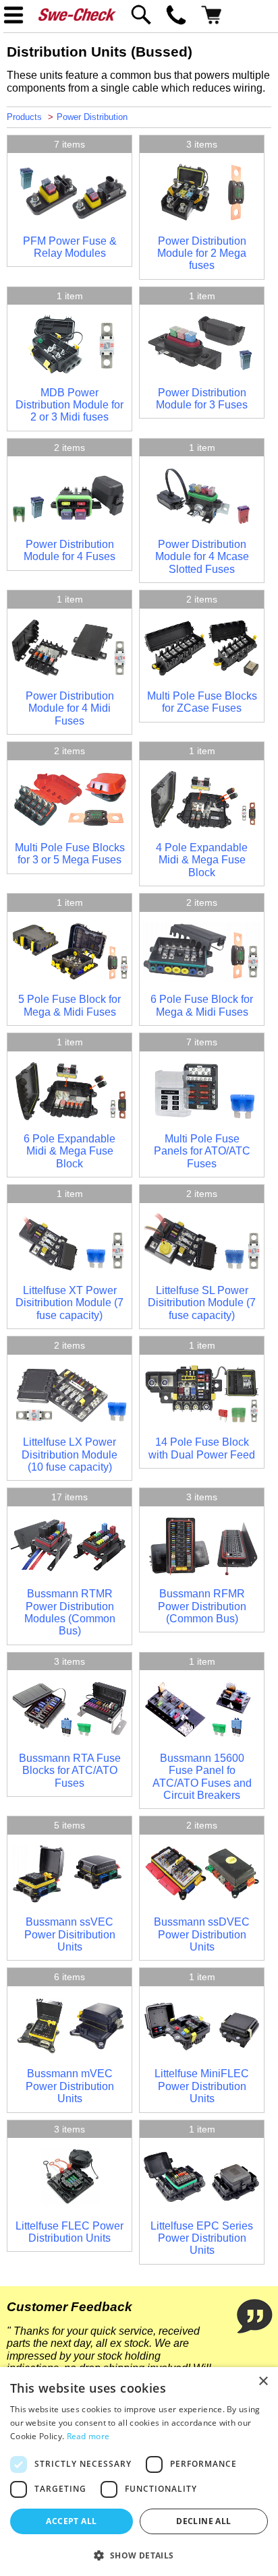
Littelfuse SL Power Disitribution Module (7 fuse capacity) (202, 1303)
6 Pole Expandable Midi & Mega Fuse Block (69, 1151)
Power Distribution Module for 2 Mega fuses (202, 253)
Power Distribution (92, 117)
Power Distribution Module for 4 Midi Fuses (70, 708)
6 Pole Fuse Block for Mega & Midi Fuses (202, 1005)
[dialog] (139, 2472)
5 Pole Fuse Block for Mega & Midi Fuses (69, 1005)
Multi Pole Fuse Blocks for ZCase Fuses (202, 702)
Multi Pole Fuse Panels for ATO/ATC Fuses (202, 1151)
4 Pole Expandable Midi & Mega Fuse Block (202, 860)
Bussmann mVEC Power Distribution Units (70, 2086)
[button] (139, 2554)
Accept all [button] (71, 2521)
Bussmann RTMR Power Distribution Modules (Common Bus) (70, 1612)
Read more (88, 2436)
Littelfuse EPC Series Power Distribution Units (202, 2238)
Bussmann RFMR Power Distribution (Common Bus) (202, 1606)
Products (24, 117)
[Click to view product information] (69, 218)
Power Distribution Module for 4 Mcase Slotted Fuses (202, 557)
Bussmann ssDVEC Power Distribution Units (202, 1934)
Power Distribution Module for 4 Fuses (69, 550)
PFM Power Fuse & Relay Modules (70, 247)
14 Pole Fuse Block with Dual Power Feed (202, 1448)
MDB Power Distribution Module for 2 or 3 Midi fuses (69, 405)
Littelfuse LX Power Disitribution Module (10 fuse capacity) (69, 1454)
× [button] (263, 2382)
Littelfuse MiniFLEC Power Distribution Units (202, 2086)
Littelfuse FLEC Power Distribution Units (69, 2232)
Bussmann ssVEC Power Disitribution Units (70, 1934)
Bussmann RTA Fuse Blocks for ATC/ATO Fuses (70, 1771)
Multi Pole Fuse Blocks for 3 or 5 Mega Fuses (70, 854)
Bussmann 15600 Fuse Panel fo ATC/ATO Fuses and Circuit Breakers (202, 1777)
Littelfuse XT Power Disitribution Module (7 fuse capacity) (69, 1303)
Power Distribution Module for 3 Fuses (202, 399)
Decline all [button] (203, 2521)
